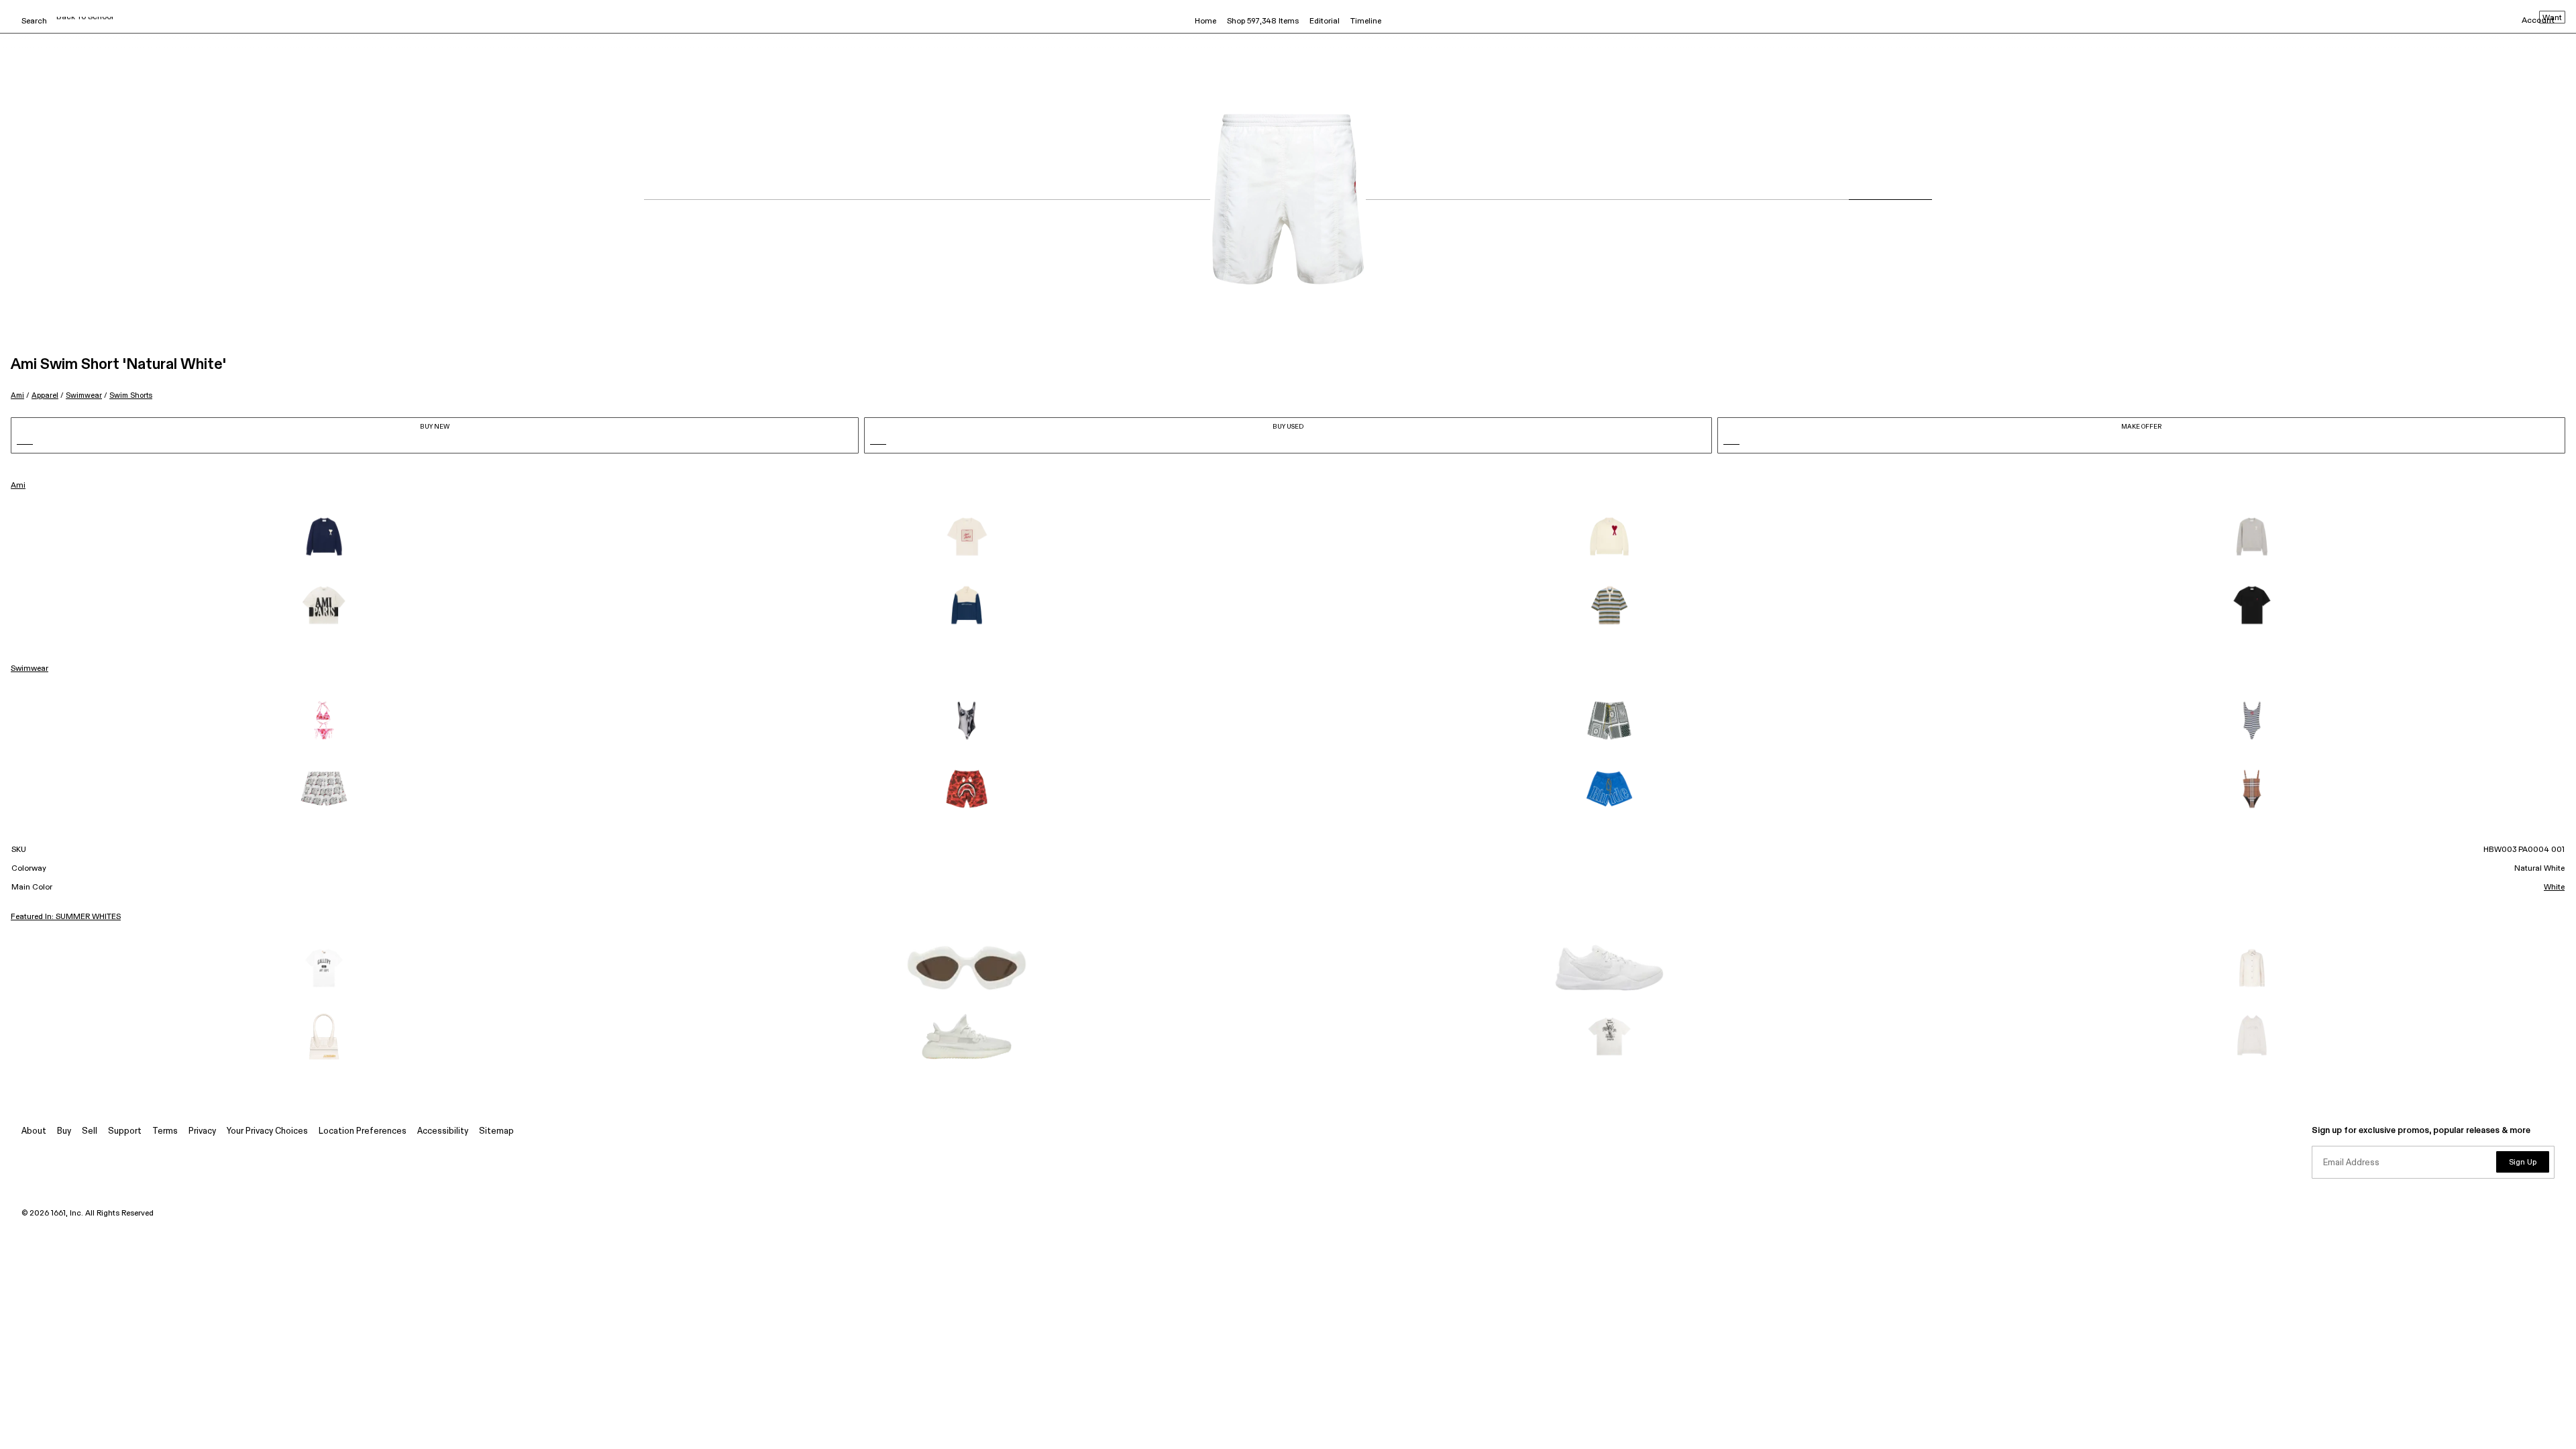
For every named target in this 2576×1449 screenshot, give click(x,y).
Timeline (1366, 21)
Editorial (1325, 21)
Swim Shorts (131, 395)
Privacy (202, 1131)
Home (1205, 21)
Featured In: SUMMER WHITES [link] (66, 917)
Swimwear (84, 395)
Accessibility (443, 1131)
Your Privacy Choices (267, 1131)
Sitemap (496, 1131)
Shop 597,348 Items (1263, 21)
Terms (165, 1131)
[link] (324, 537)
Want (2552, 18)
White (2554, 888)
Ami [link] (18, 486)
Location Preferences (363, 1131)
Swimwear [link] (30, 669)
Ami (17, 395)
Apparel (45, 395)
